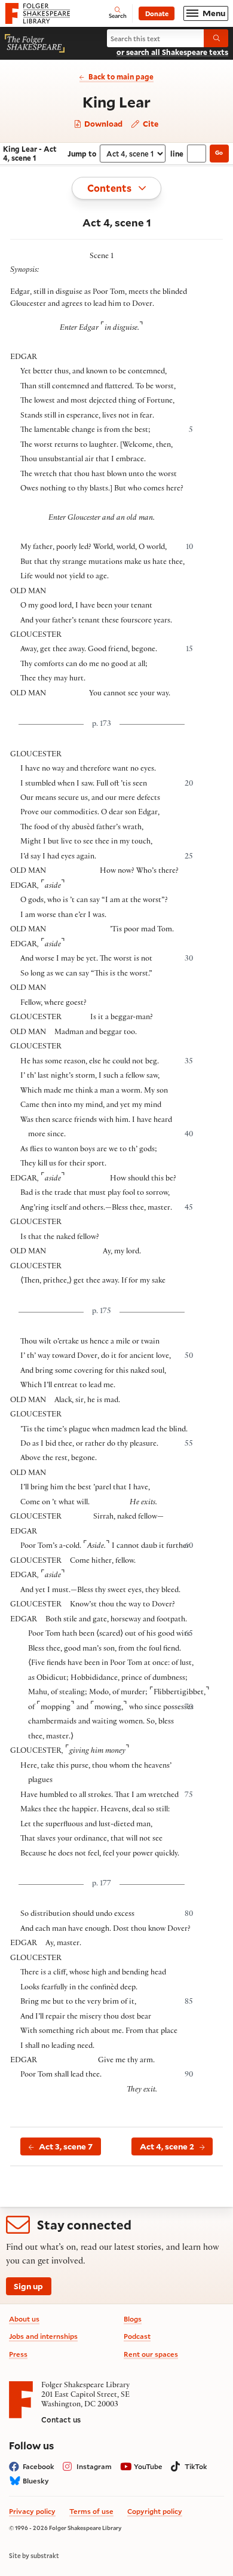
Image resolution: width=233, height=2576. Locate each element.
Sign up (28, 2286)
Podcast (137, 2336)
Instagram (94, 2466)
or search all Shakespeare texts (172, 52)
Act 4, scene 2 (167, 2146)
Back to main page (121, 76)
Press (18, 2354)
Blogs (133, 2319)
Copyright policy (155, 2511)
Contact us (61, 2419)
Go (219, 153)
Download (102, 124)
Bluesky (36, 2481)
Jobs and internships (43, 2336)
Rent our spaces (151, 2354)
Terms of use (91, 2511)
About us (24, 2319)
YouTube (148, 2466)
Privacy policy (32, 2511)
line (177, 154)
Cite (150, 123)
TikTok (196, 2466)
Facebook (39, 2466)
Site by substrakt (34, 2556)
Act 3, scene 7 (66, 2146)
